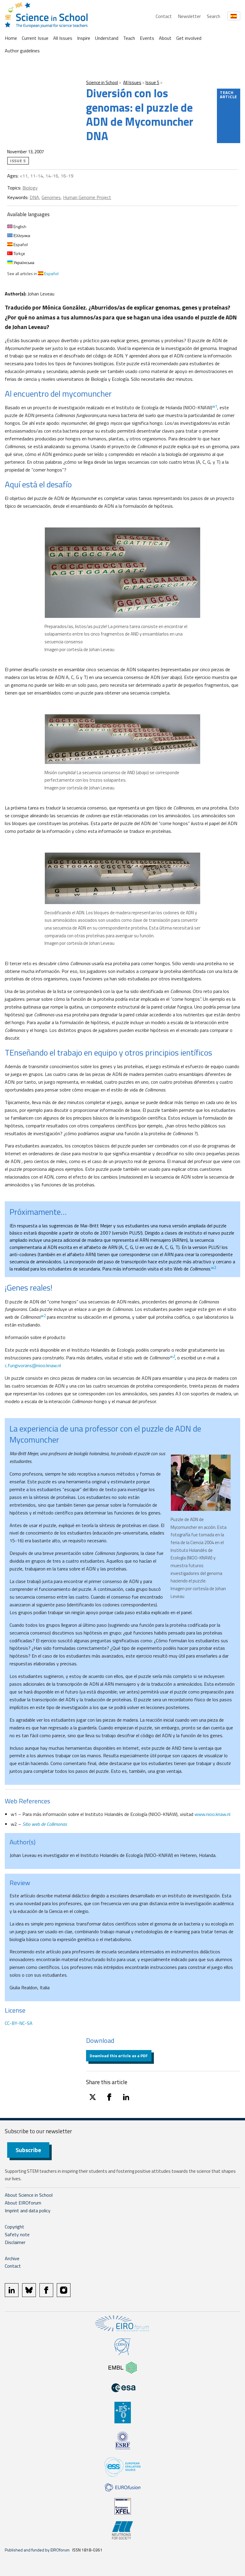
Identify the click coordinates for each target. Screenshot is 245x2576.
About (165, 38)
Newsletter (189, 16)
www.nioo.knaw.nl (212, 1814)
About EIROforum (23, 2203)
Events (147, 38)
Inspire (84, 38)
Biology (30, 188)
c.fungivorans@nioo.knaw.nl (33, 1365)
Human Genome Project (87, 197)
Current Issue (35, 38)
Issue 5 (152, 82)
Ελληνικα (21, 235)
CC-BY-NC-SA (19, 2023)
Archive (12, 2258)
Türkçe (19, 253)
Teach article (229, 94)
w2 (213, 1267)
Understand (107, 38)
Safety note (17, 2234)
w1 (215, 406)
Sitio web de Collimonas (45, 1824)
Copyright (14, 2227)
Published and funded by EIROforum (37, 2550)
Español (20, 244)
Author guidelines (22, 51)
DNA (34, 197)
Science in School (102, 82)
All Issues (63, 38)
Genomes (51, 197)
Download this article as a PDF (119, 2056)
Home (11, 38)
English (19, 226)
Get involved (189, 38)
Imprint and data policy (28, 2210)
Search (213, 16)
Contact (164, 16)
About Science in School (29, 2195)
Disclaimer (15, 2242)
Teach (129, 38)
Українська (23, 262)
